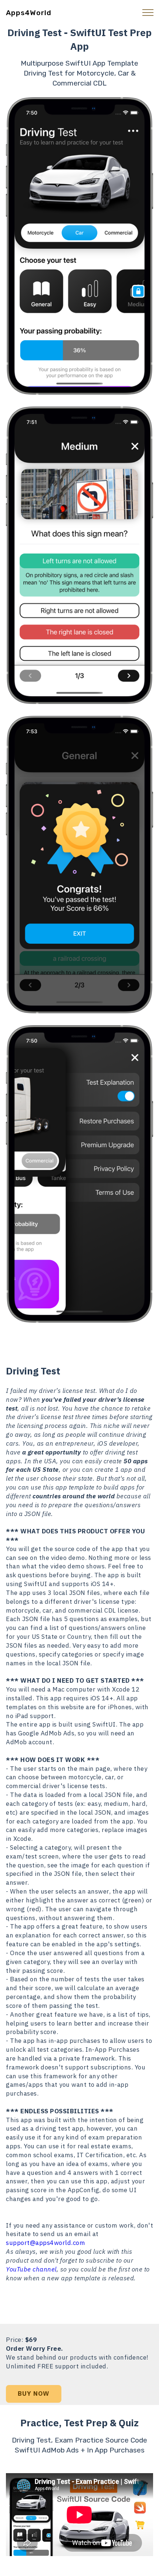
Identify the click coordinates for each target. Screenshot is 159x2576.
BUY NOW (34, 2394)
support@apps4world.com (45, 2243)
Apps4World (29, 13)
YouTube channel (31, 2269)
